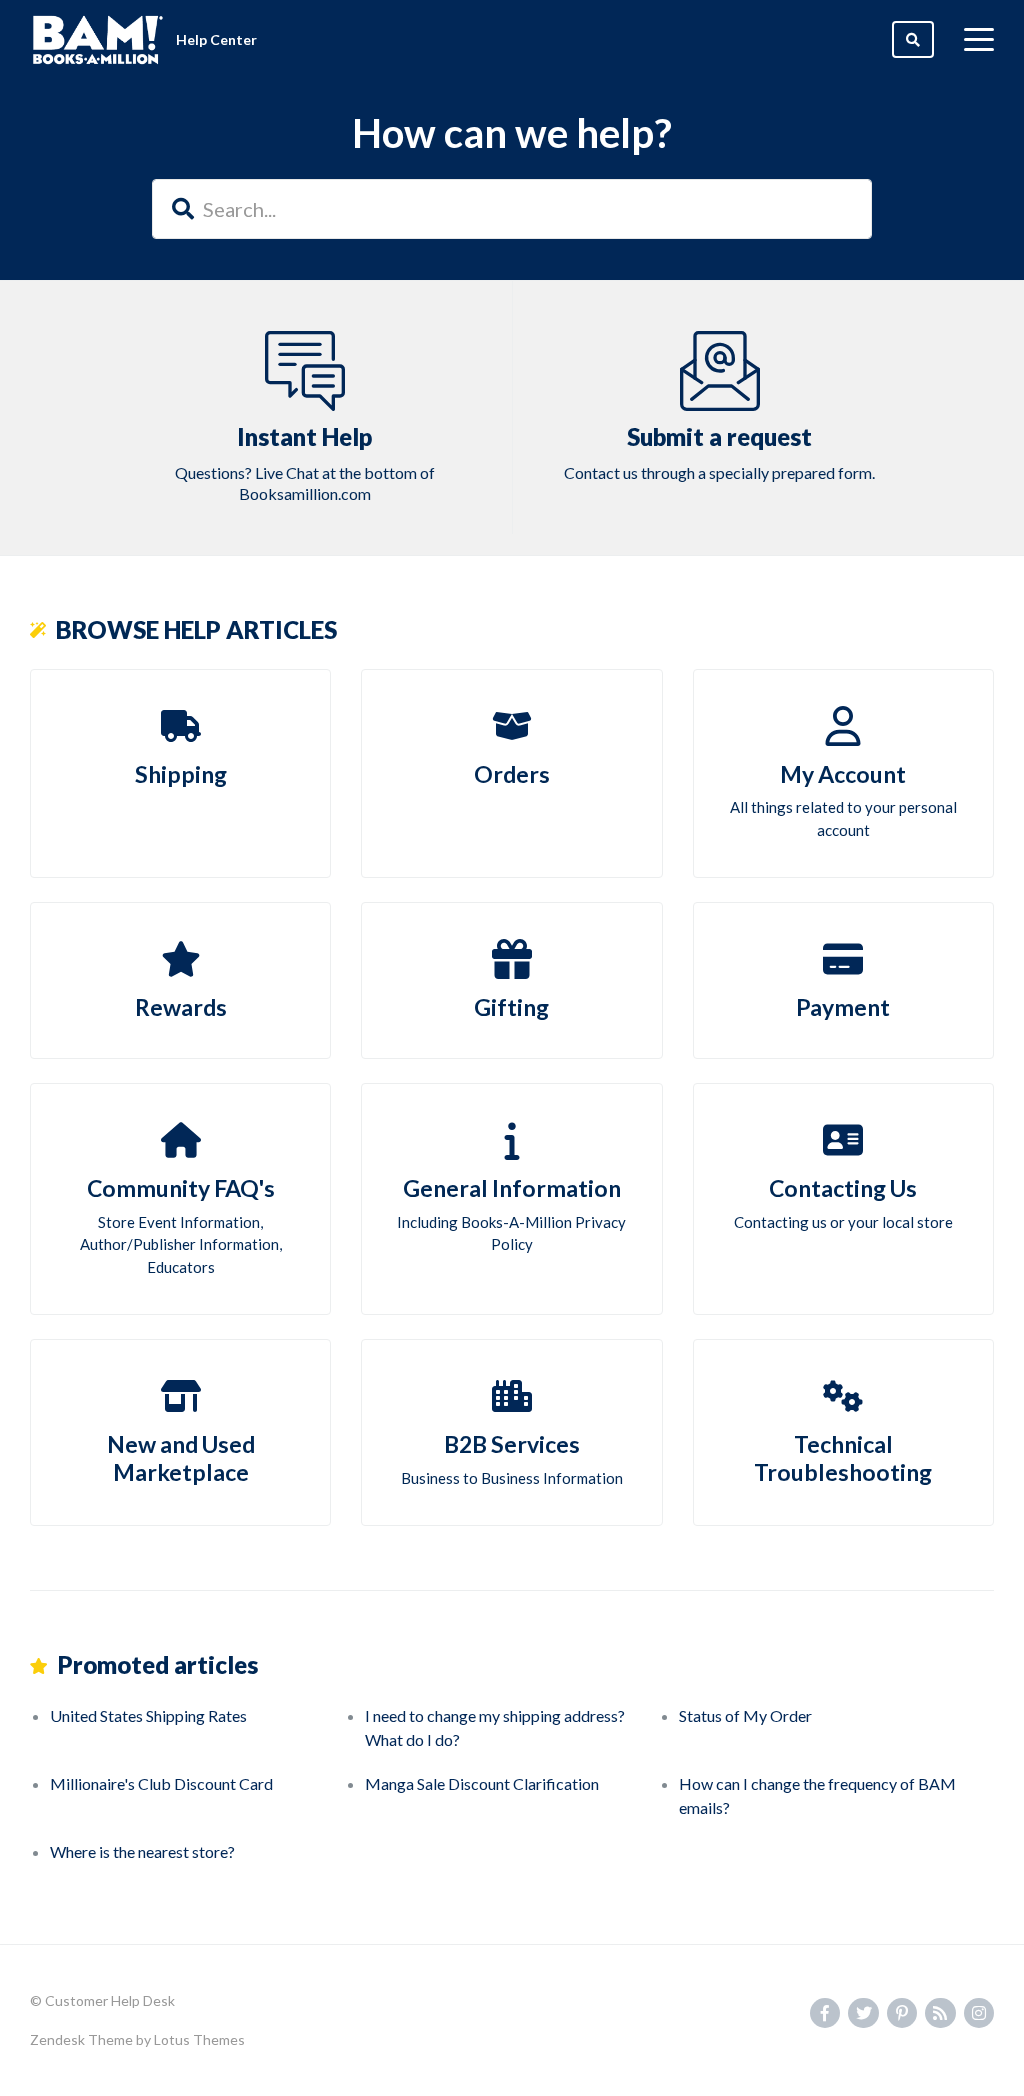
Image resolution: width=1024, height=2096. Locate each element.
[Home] (98, 40)
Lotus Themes (199, 2039)
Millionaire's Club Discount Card (161, 1783)
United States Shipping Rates (148, 1715)
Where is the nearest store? (142, 1851)
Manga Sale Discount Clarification (482, 1783)
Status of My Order (745, 1715)
